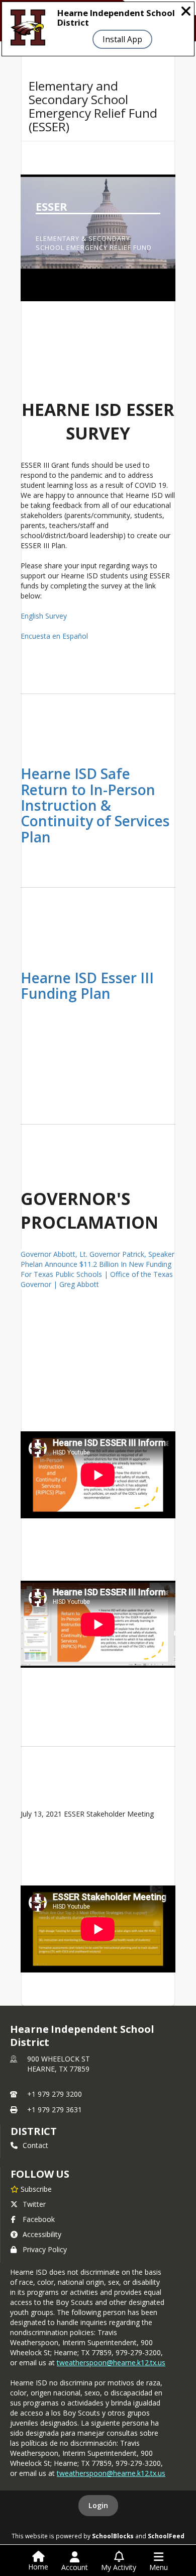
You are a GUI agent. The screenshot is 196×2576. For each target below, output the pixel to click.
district (34, 2131)
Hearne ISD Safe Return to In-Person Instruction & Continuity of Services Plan (95, 805)
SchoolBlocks (113, 2536)
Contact (35, 2145)
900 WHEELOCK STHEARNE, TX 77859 (59, 2064)
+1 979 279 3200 (55, 2094)
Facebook (39, 2219)
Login (98, 2505)
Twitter (34, 2204)
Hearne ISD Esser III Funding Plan (87, 985)
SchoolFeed (166, 2536)
